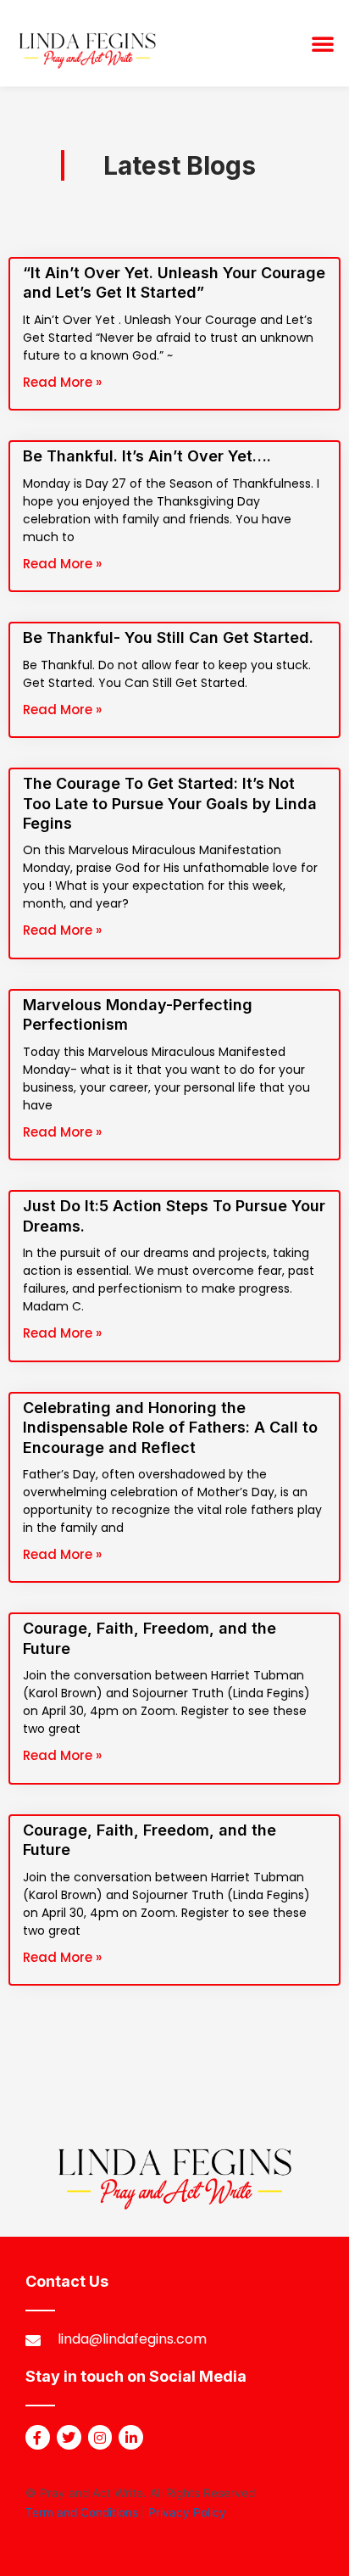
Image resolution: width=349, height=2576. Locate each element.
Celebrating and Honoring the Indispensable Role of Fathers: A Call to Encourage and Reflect (170, 1428)
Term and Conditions (82, 2512)
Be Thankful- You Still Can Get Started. (168, 637)
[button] (323, 43)
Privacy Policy (187, 2512)
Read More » (62, 382)
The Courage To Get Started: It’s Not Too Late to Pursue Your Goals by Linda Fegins (170, 803)
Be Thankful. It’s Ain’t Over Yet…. (147, 456)
